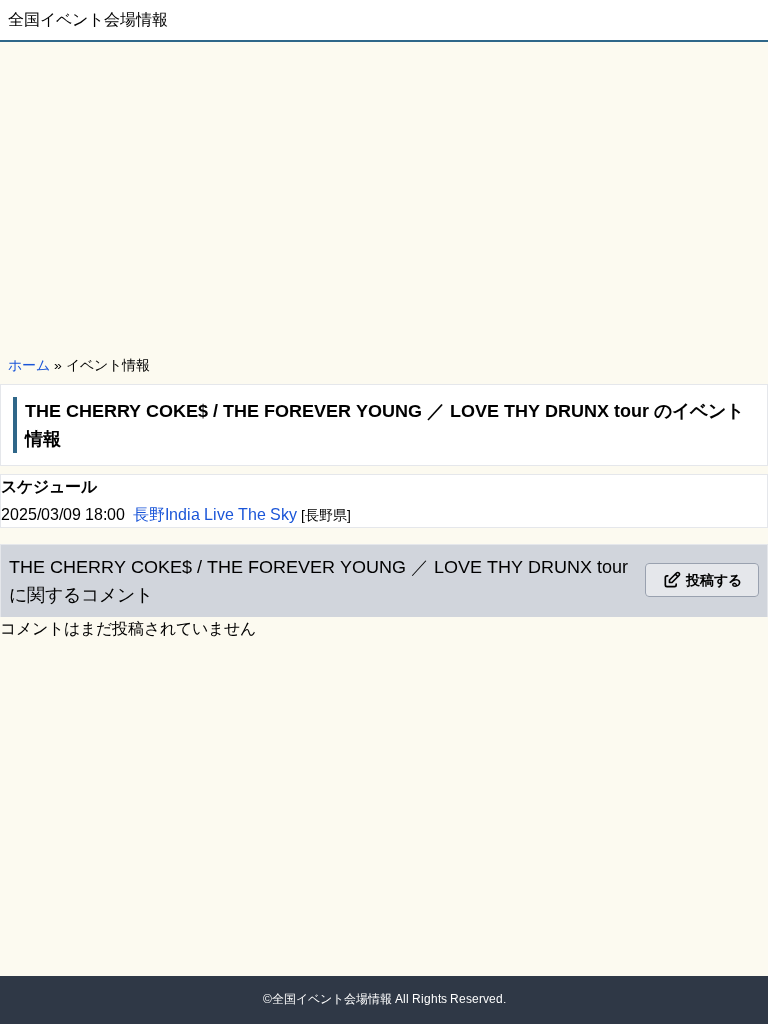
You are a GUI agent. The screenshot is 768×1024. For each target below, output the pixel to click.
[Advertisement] (384, 200)
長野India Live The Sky (217, 514)
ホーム (29, 365)
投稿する (712, 580)
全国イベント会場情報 (88, 19)
